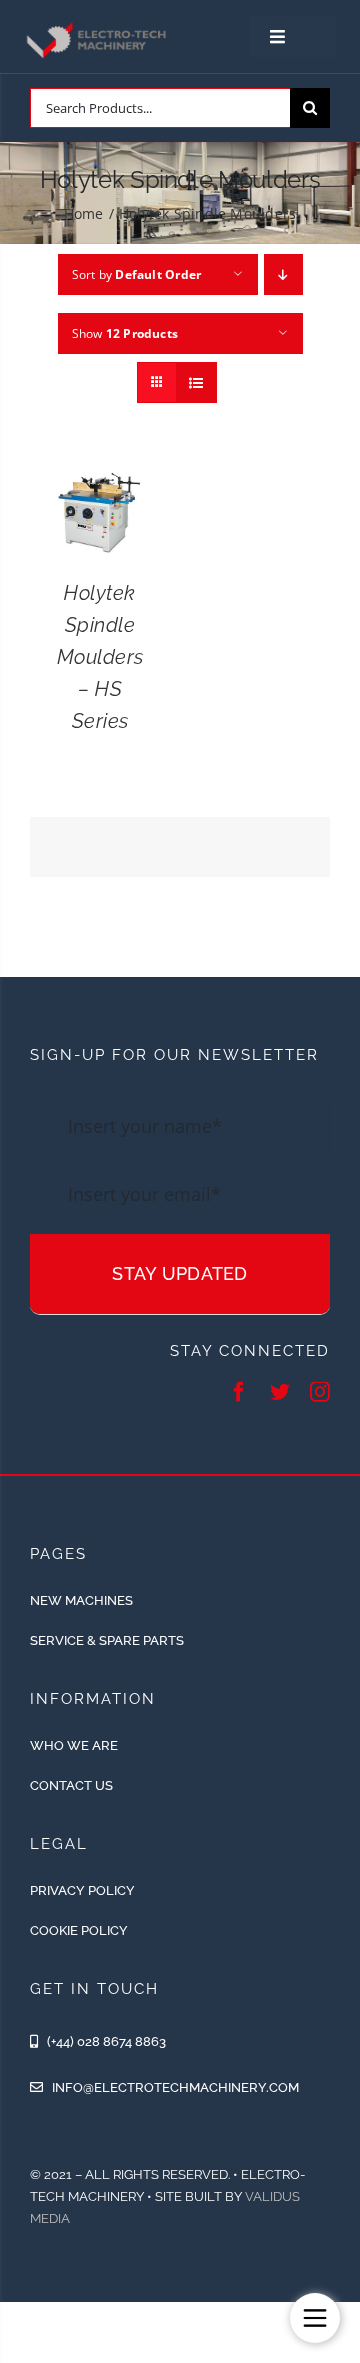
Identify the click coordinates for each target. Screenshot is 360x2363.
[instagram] (320, 1392)
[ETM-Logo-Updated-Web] (98, 26)
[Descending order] (283, 274)
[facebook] (239, 1392)
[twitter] (280, 1392)
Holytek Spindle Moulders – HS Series (100, 657)
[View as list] (196, 382)
